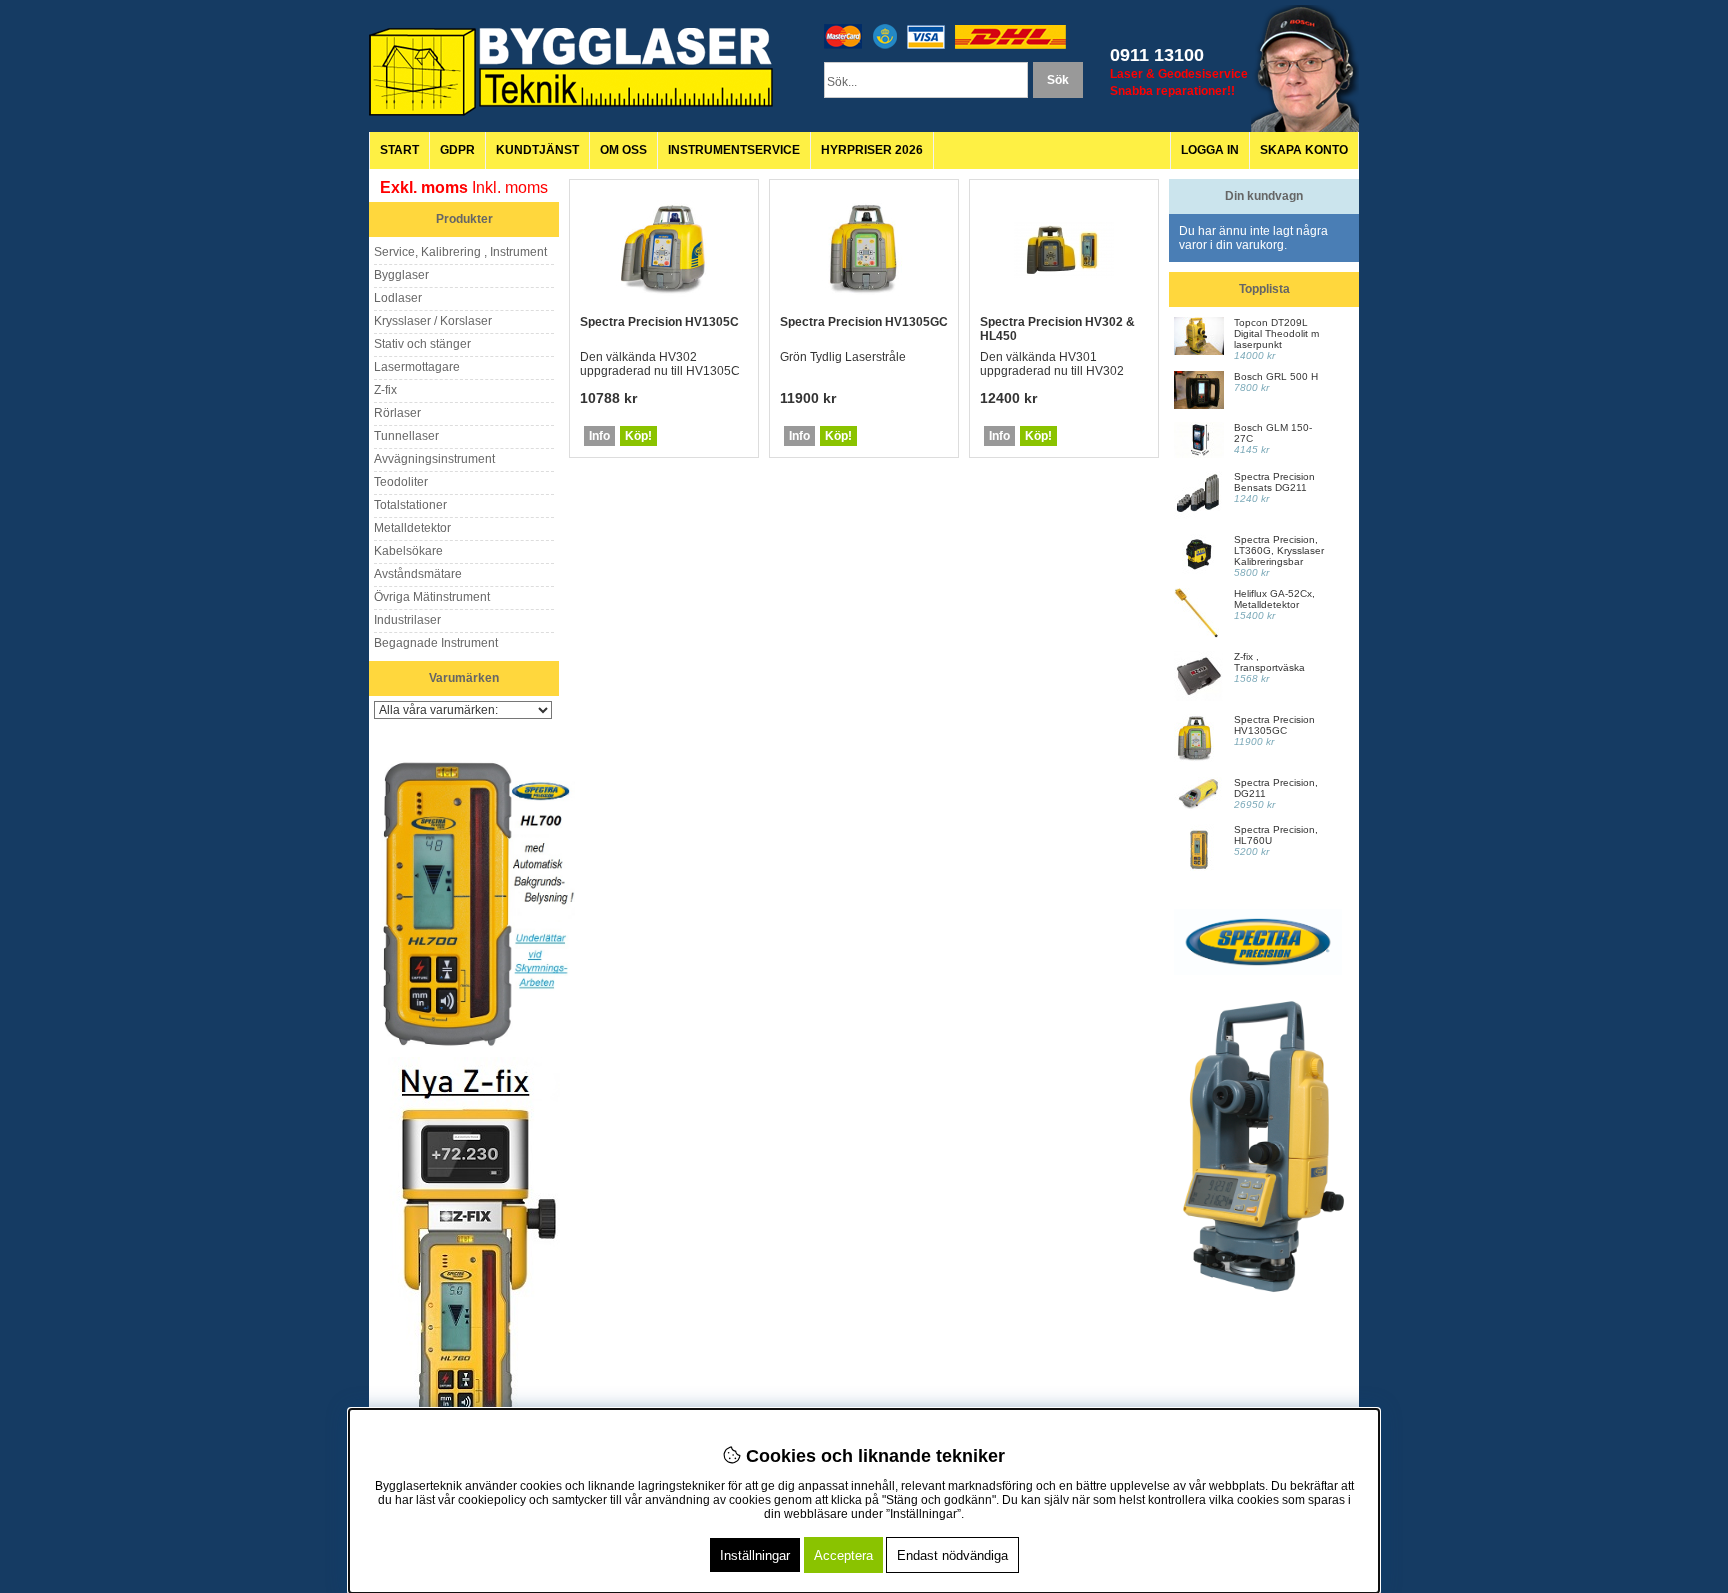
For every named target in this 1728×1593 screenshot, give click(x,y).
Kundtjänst (537, 150)
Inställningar (755, 1555)
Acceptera (843, 1555)
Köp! (638, 436)
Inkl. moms (510, 187)
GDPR (457, 150)
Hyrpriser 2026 (872, 150)
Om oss (623, 150)
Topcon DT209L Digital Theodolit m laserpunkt (1276, 333)
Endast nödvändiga (952, 1555)
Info (599, 436)
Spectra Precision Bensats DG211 (1274, 482)
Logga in (1210, 150)
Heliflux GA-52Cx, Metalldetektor (1274, 599)
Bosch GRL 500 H (1276, 376)
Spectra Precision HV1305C (659, 322)
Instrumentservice (734, 150)
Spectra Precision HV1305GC (864, 322)
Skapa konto (1304, 150)
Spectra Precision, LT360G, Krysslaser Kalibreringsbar (1279, 550)
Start (399, 150)
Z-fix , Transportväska (1269, 662)
